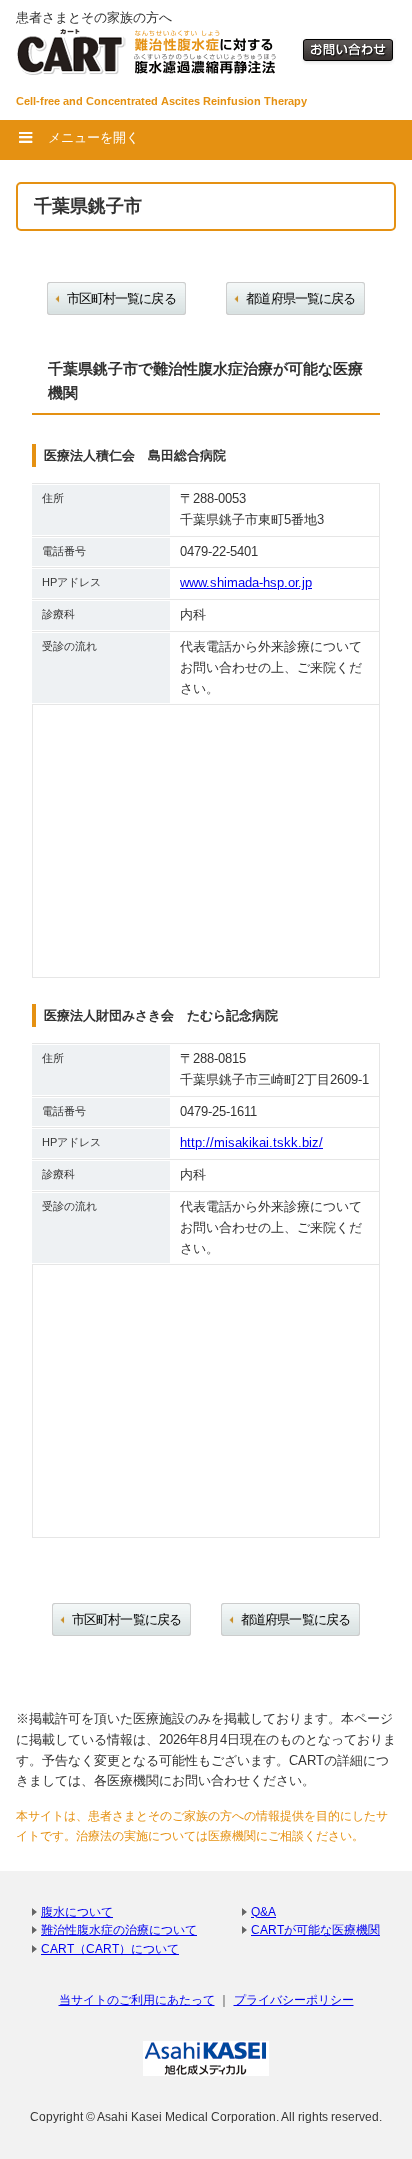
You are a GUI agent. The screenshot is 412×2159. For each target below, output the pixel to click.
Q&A (263, 1911)
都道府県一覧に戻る (300, 298)
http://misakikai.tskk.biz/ (251, 1142)
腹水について (77, 1911)
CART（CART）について (110, 1948)
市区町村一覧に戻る (121, 298)
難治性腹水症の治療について (119, 1929)
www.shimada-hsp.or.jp (246, 582)
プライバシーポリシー (294, 1999)
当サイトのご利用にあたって (137, 1999)
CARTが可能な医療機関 (315, 1929)
